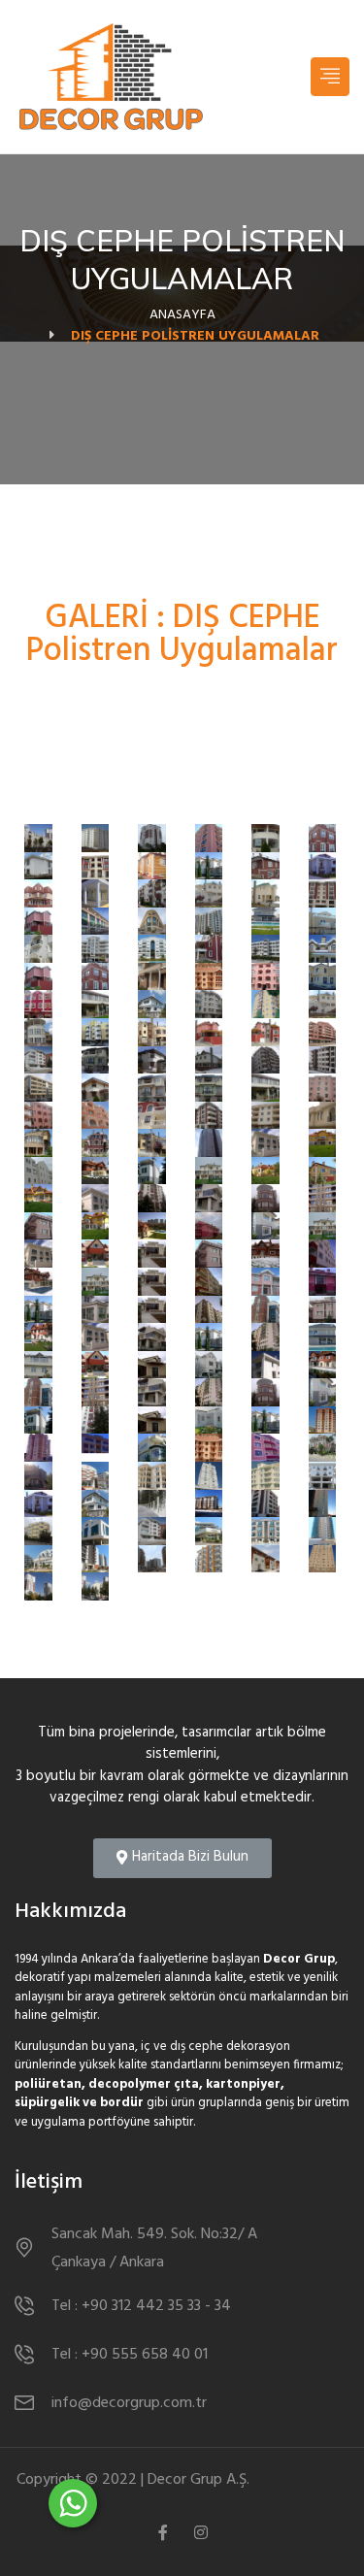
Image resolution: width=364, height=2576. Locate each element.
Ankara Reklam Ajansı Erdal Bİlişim (236, 2488)
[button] (182, 1858)
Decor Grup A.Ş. (199, 2480)
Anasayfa (182, 315)
